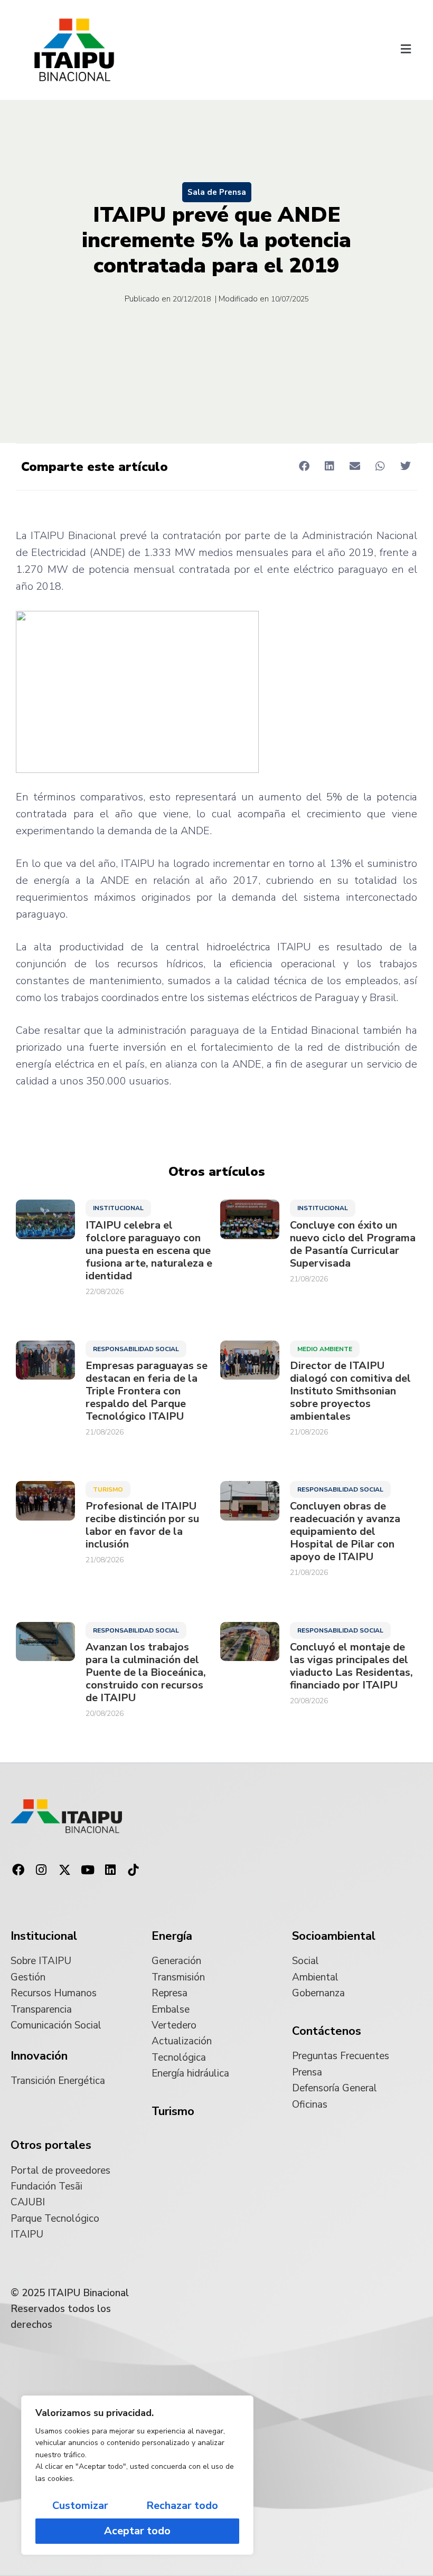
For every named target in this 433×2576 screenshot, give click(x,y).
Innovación (39, 2056)
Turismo (108, 1489)
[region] (137, 2475)
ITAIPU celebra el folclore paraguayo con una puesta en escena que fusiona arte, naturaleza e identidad (149, 1251)
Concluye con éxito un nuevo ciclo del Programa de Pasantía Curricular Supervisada (353, 1244)
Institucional (118, 1208)
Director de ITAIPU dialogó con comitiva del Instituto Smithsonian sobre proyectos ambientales (350, 1391)
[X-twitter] (64, 1870)
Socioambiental (334, 1936)
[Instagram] (42, 1870)
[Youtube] (88, 1870)
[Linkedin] (110, 1870)
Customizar (80, 2506)
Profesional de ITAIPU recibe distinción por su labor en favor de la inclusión (142, 1525)
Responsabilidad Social (136, 1349)
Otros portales (51, 2145)
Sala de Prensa (217, 192)
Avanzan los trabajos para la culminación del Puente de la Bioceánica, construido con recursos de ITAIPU (146, 1673)
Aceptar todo (137, 2531)
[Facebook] (18, 1870)
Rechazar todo (182, 2506)
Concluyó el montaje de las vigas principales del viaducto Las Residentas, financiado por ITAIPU (351, 1666)
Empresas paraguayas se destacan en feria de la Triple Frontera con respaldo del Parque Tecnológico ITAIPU (147, 1391)
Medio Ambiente (325, 1349)
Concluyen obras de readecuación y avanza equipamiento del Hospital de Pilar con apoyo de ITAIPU (345, 1532)
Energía (172, 1936)
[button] (406, 50)
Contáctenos (327, 2031)
